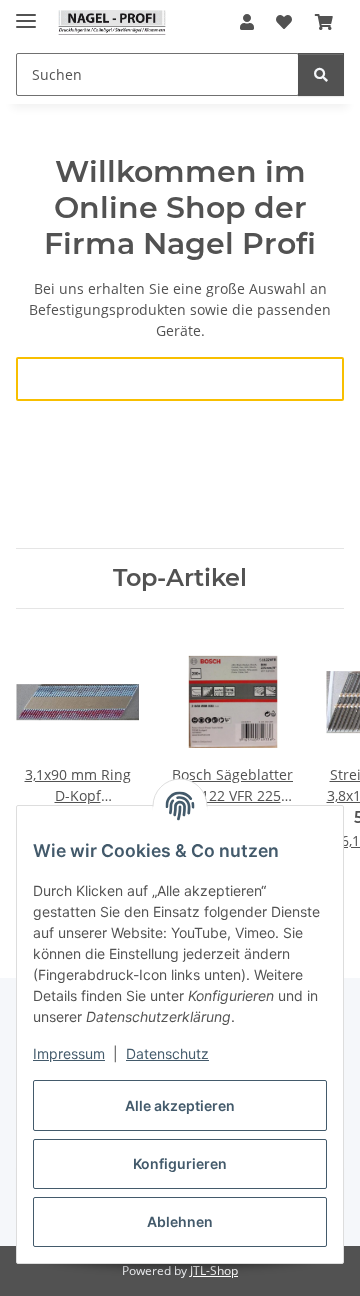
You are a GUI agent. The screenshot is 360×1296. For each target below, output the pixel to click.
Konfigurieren (180, 1163)
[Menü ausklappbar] (26, 12)
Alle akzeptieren (180, 1105)
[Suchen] (321, 74)
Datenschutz (167, 1053)
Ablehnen (180, 1221)
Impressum (69, 1053)
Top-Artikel (180, 578)
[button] (247, 22)
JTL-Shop (214, 1270)
